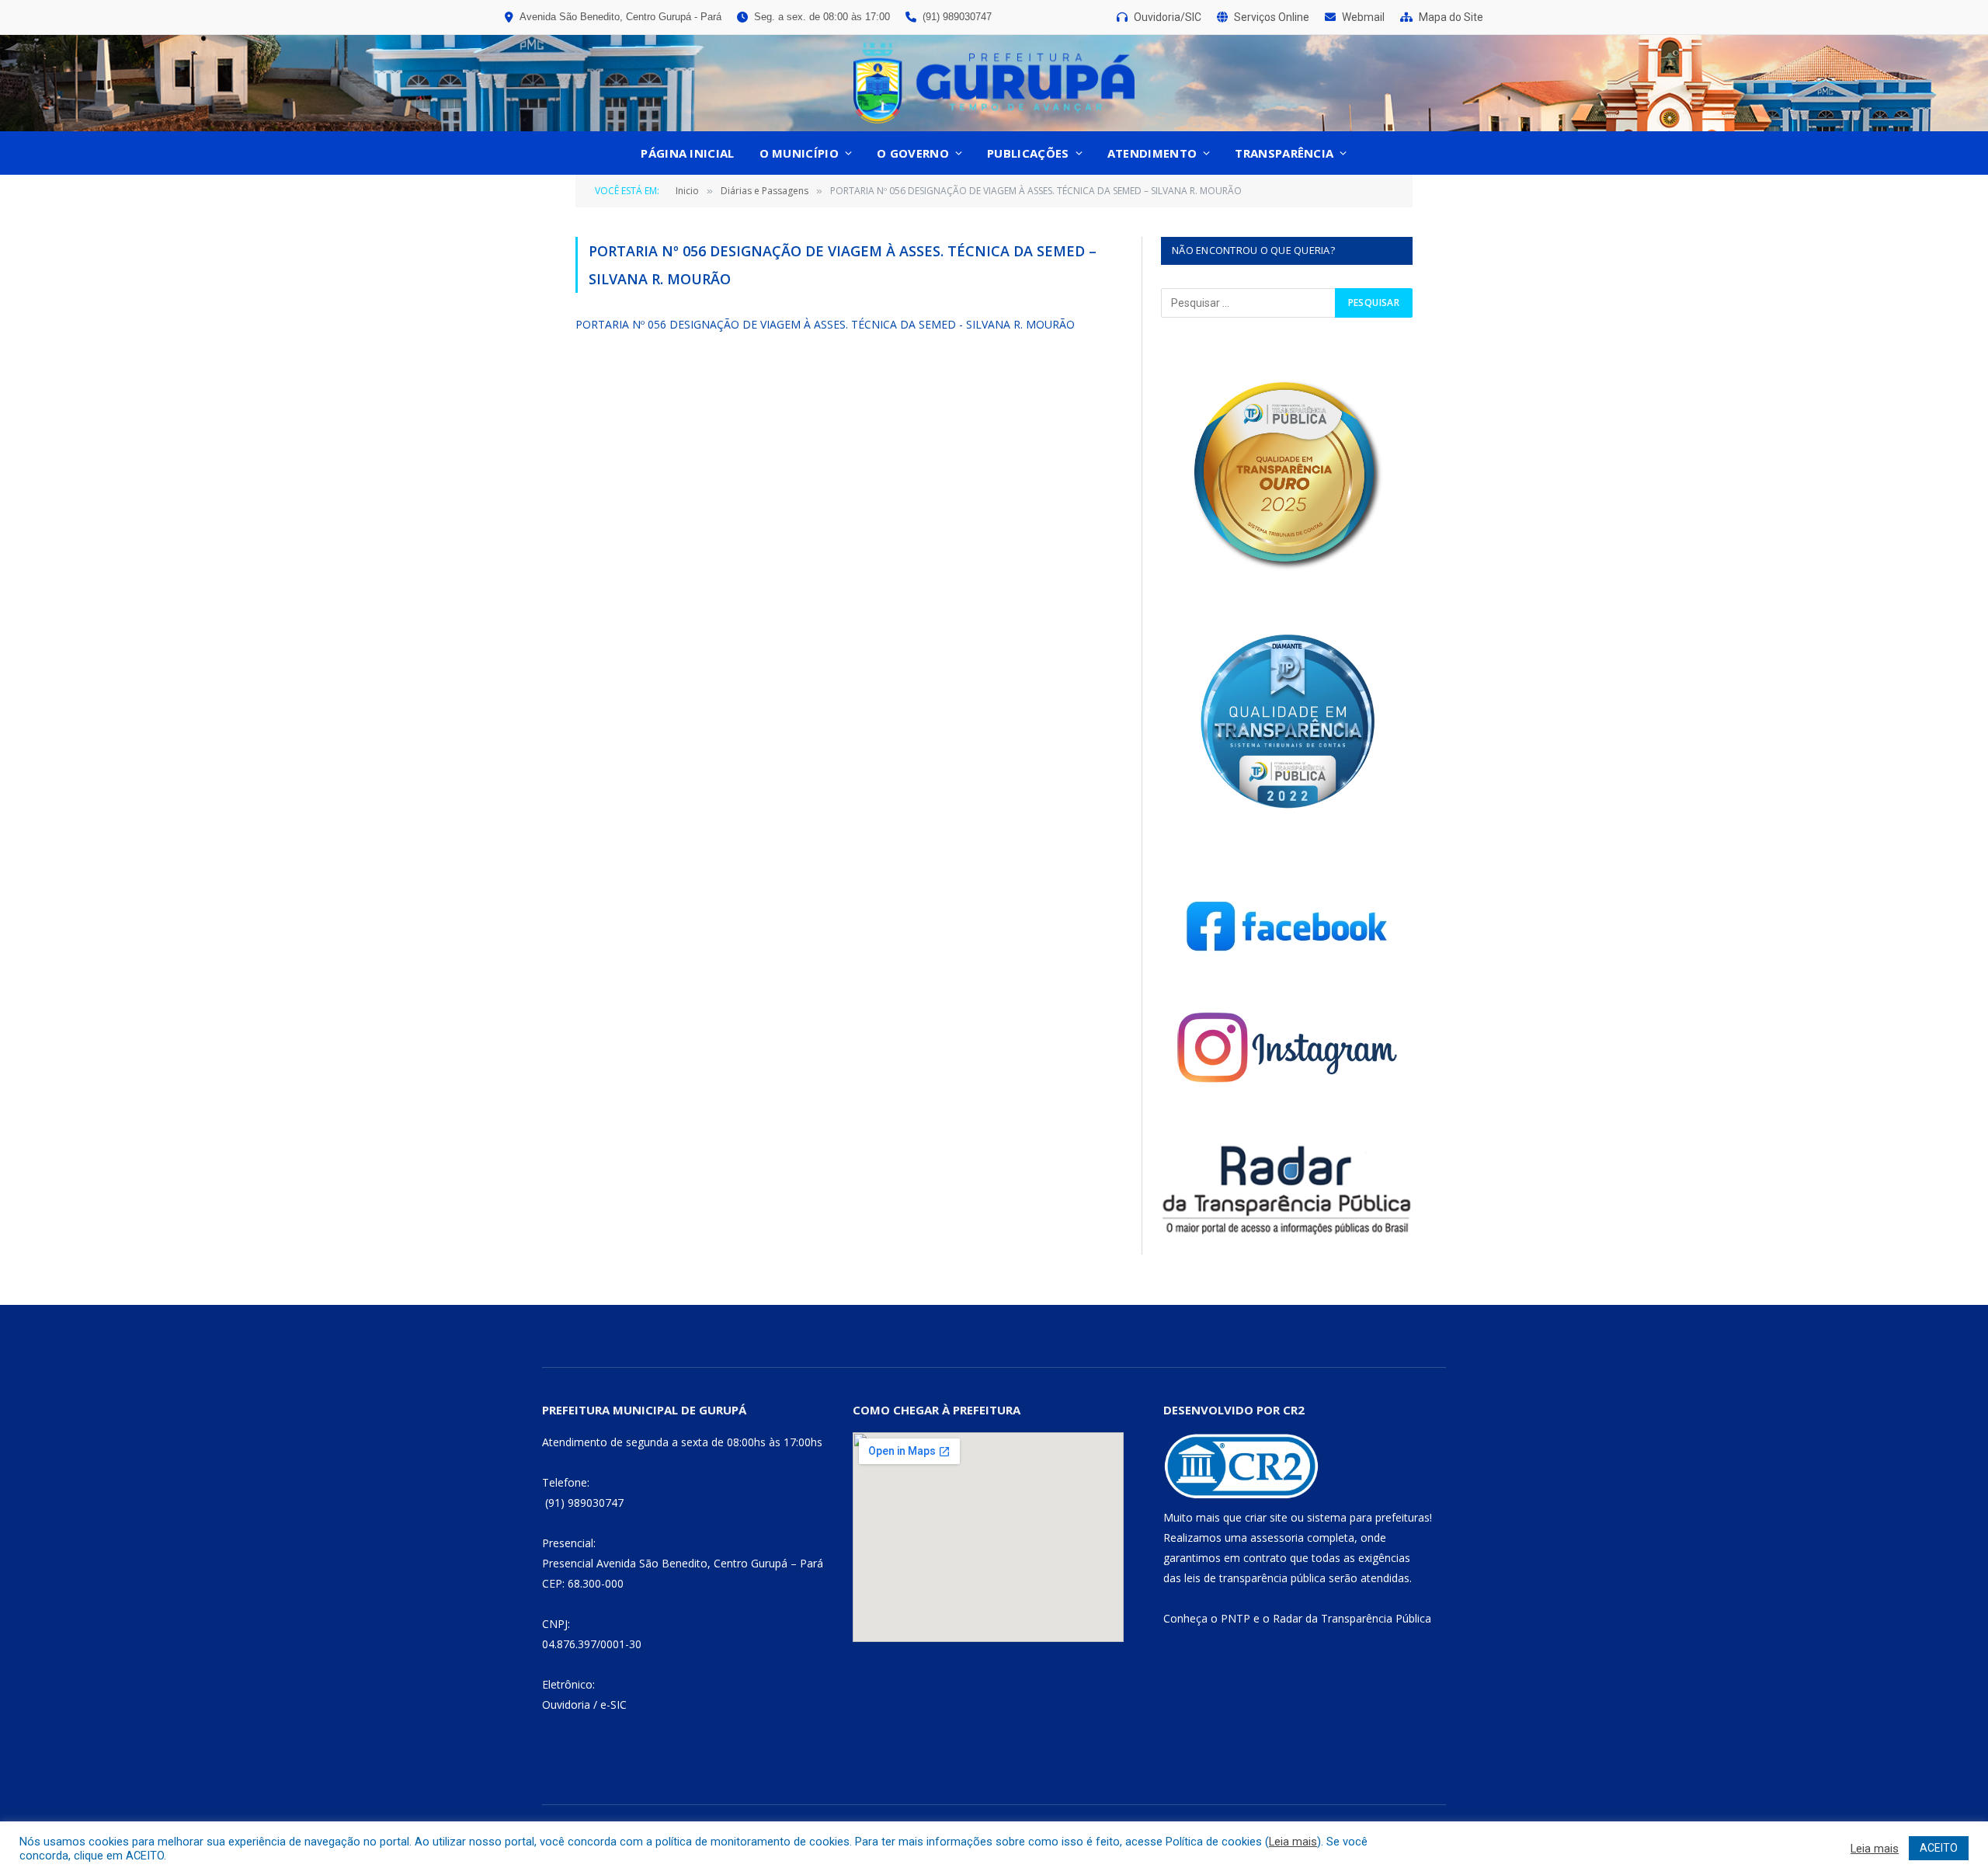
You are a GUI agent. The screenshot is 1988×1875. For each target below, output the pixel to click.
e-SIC (613, 1705)
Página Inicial (687, 153)
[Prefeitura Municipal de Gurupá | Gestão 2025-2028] (994, 83)
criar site (1266, 1517)
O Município (799, 153)
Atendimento (1152, 153)
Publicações (1028, 153)
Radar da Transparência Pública (1352, 1618)
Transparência (1284, 153)
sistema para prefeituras (1368, 1517)
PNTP (1236, 1618)
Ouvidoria (566, 1705)
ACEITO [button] (1939, 1848)
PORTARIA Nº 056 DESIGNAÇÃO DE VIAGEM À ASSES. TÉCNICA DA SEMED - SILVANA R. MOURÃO (825, 324)
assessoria (1277, 1538)
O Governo (913, 153)
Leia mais (1293, 1842)
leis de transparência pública (1255, 1578)
